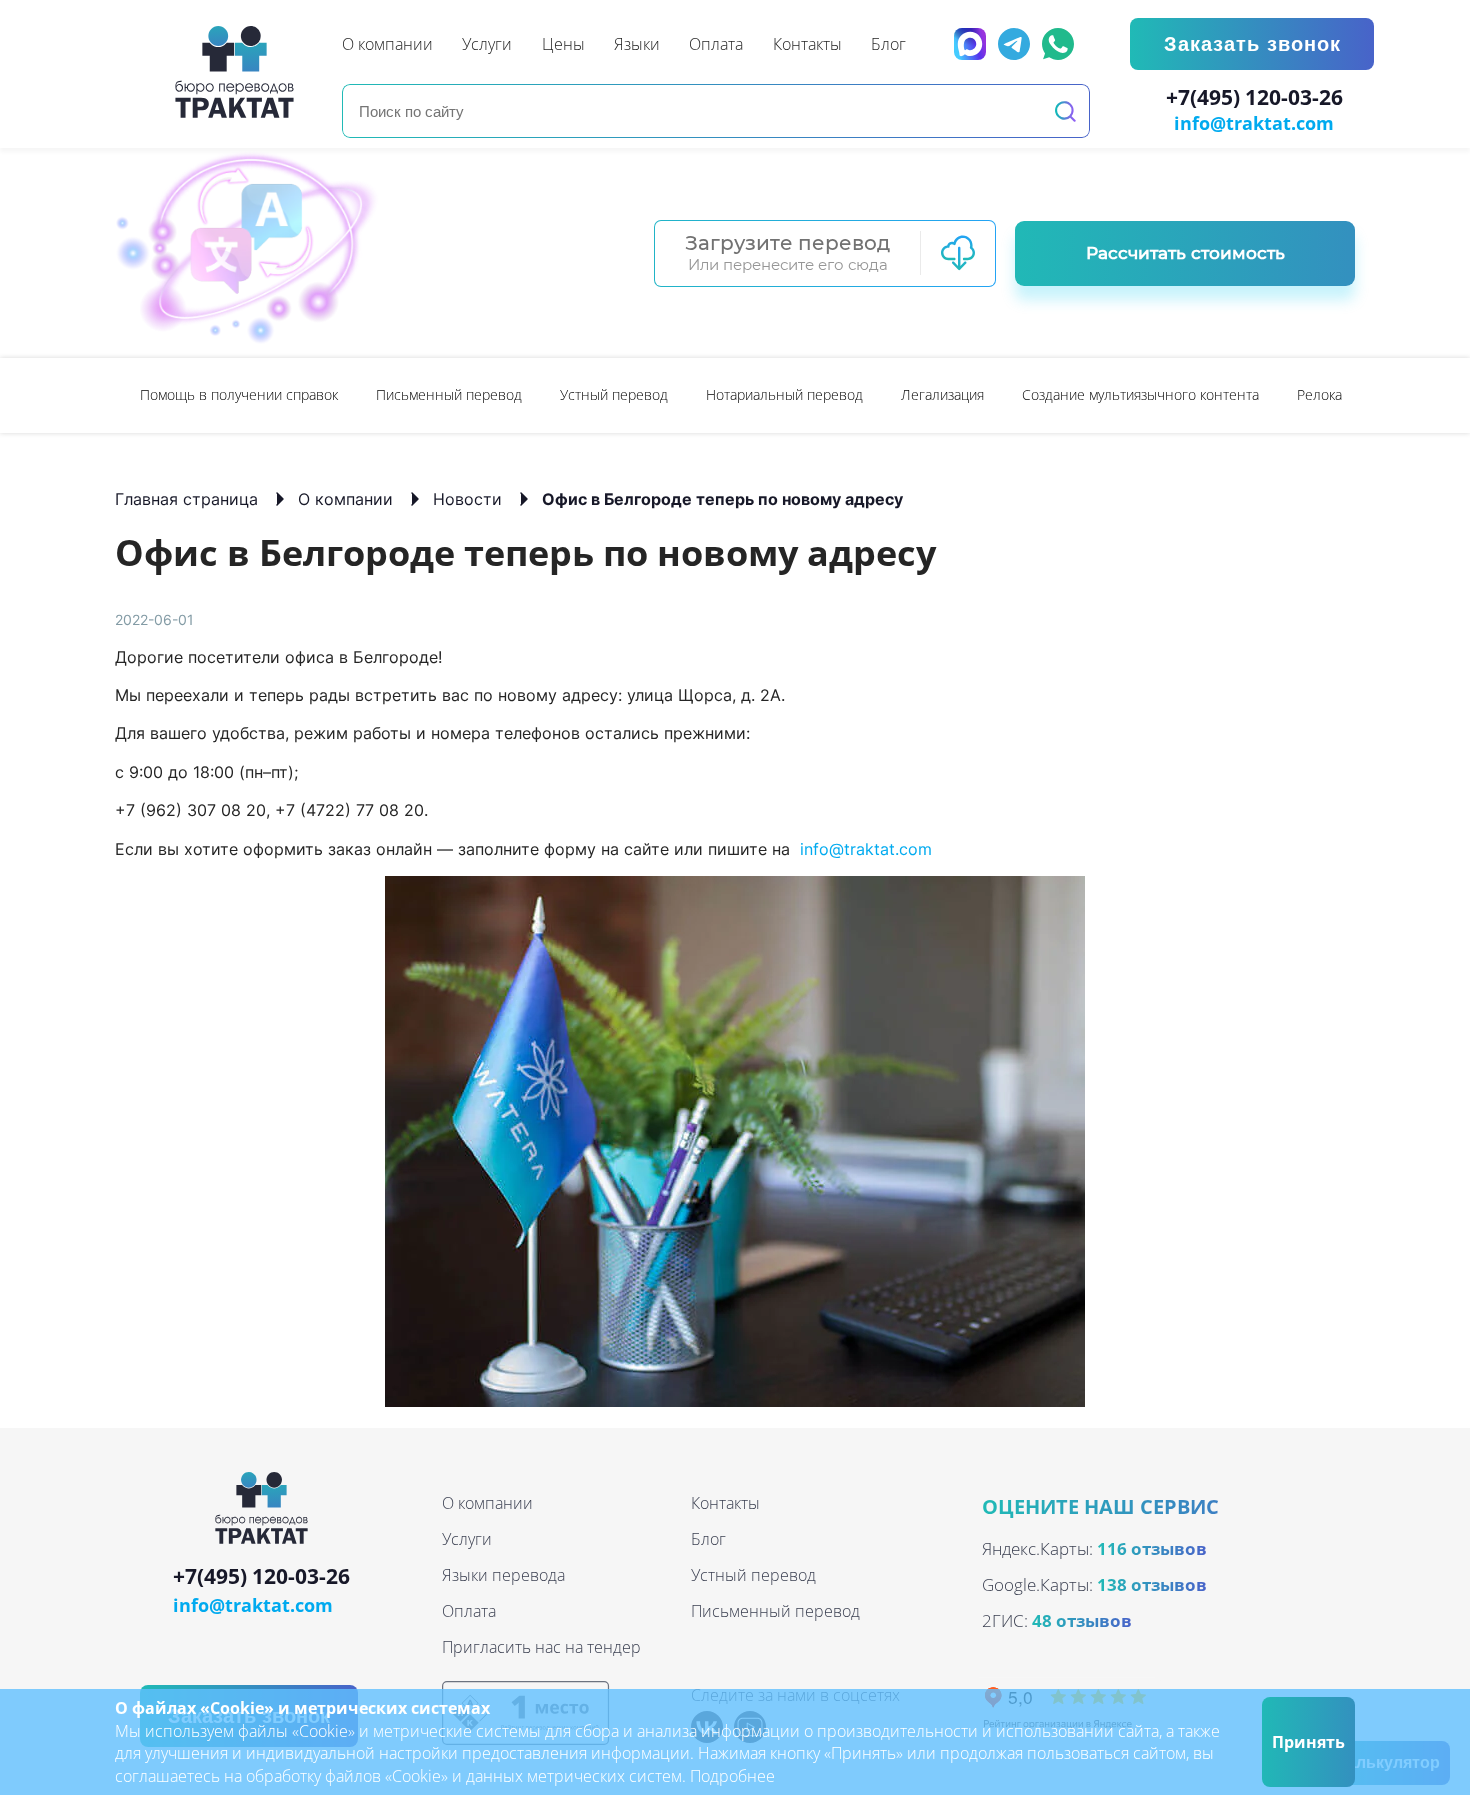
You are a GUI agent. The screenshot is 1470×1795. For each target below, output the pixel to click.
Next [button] (1345, 395)
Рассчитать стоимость (1185, 253)
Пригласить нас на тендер (541, 1647)
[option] (239, 395)
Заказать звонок (1252, 44)
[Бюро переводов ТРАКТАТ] (240, 72)
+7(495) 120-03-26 (1254, 98)
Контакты (725, 1503)
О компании (345, 499)
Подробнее (732, 1776)
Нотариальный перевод (784, 394)
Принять (1308, 1742)
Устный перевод (614, 394)
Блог (708, 1539)
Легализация (942, 394)
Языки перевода (503, 1575)
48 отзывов (1082, 1620)
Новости (467, 499)
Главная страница (186, 499)
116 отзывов (1152, 1548)
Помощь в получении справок (239, 394)
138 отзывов (1152, 1584)
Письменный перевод (449, 394)
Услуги (467, 1539)
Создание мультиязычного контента (1140, 394)
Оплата (469, 1611)
